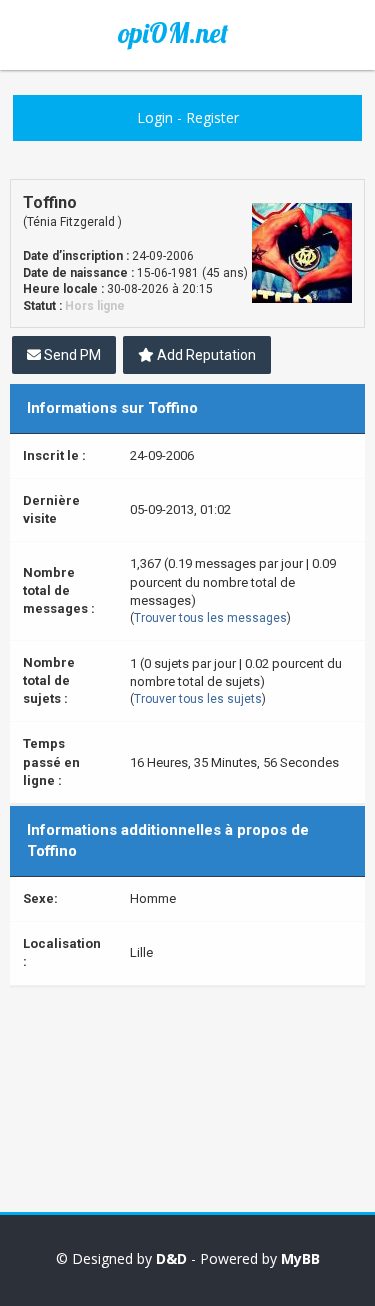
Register (212, 117)
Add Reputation (205, 355)
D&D (171, 1258)
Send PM (71, 355)
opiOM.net (173, 33)
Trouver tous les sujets (198, 699)
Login (155, 117)
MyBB (300, 1258)
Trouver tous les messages (210, 618)
